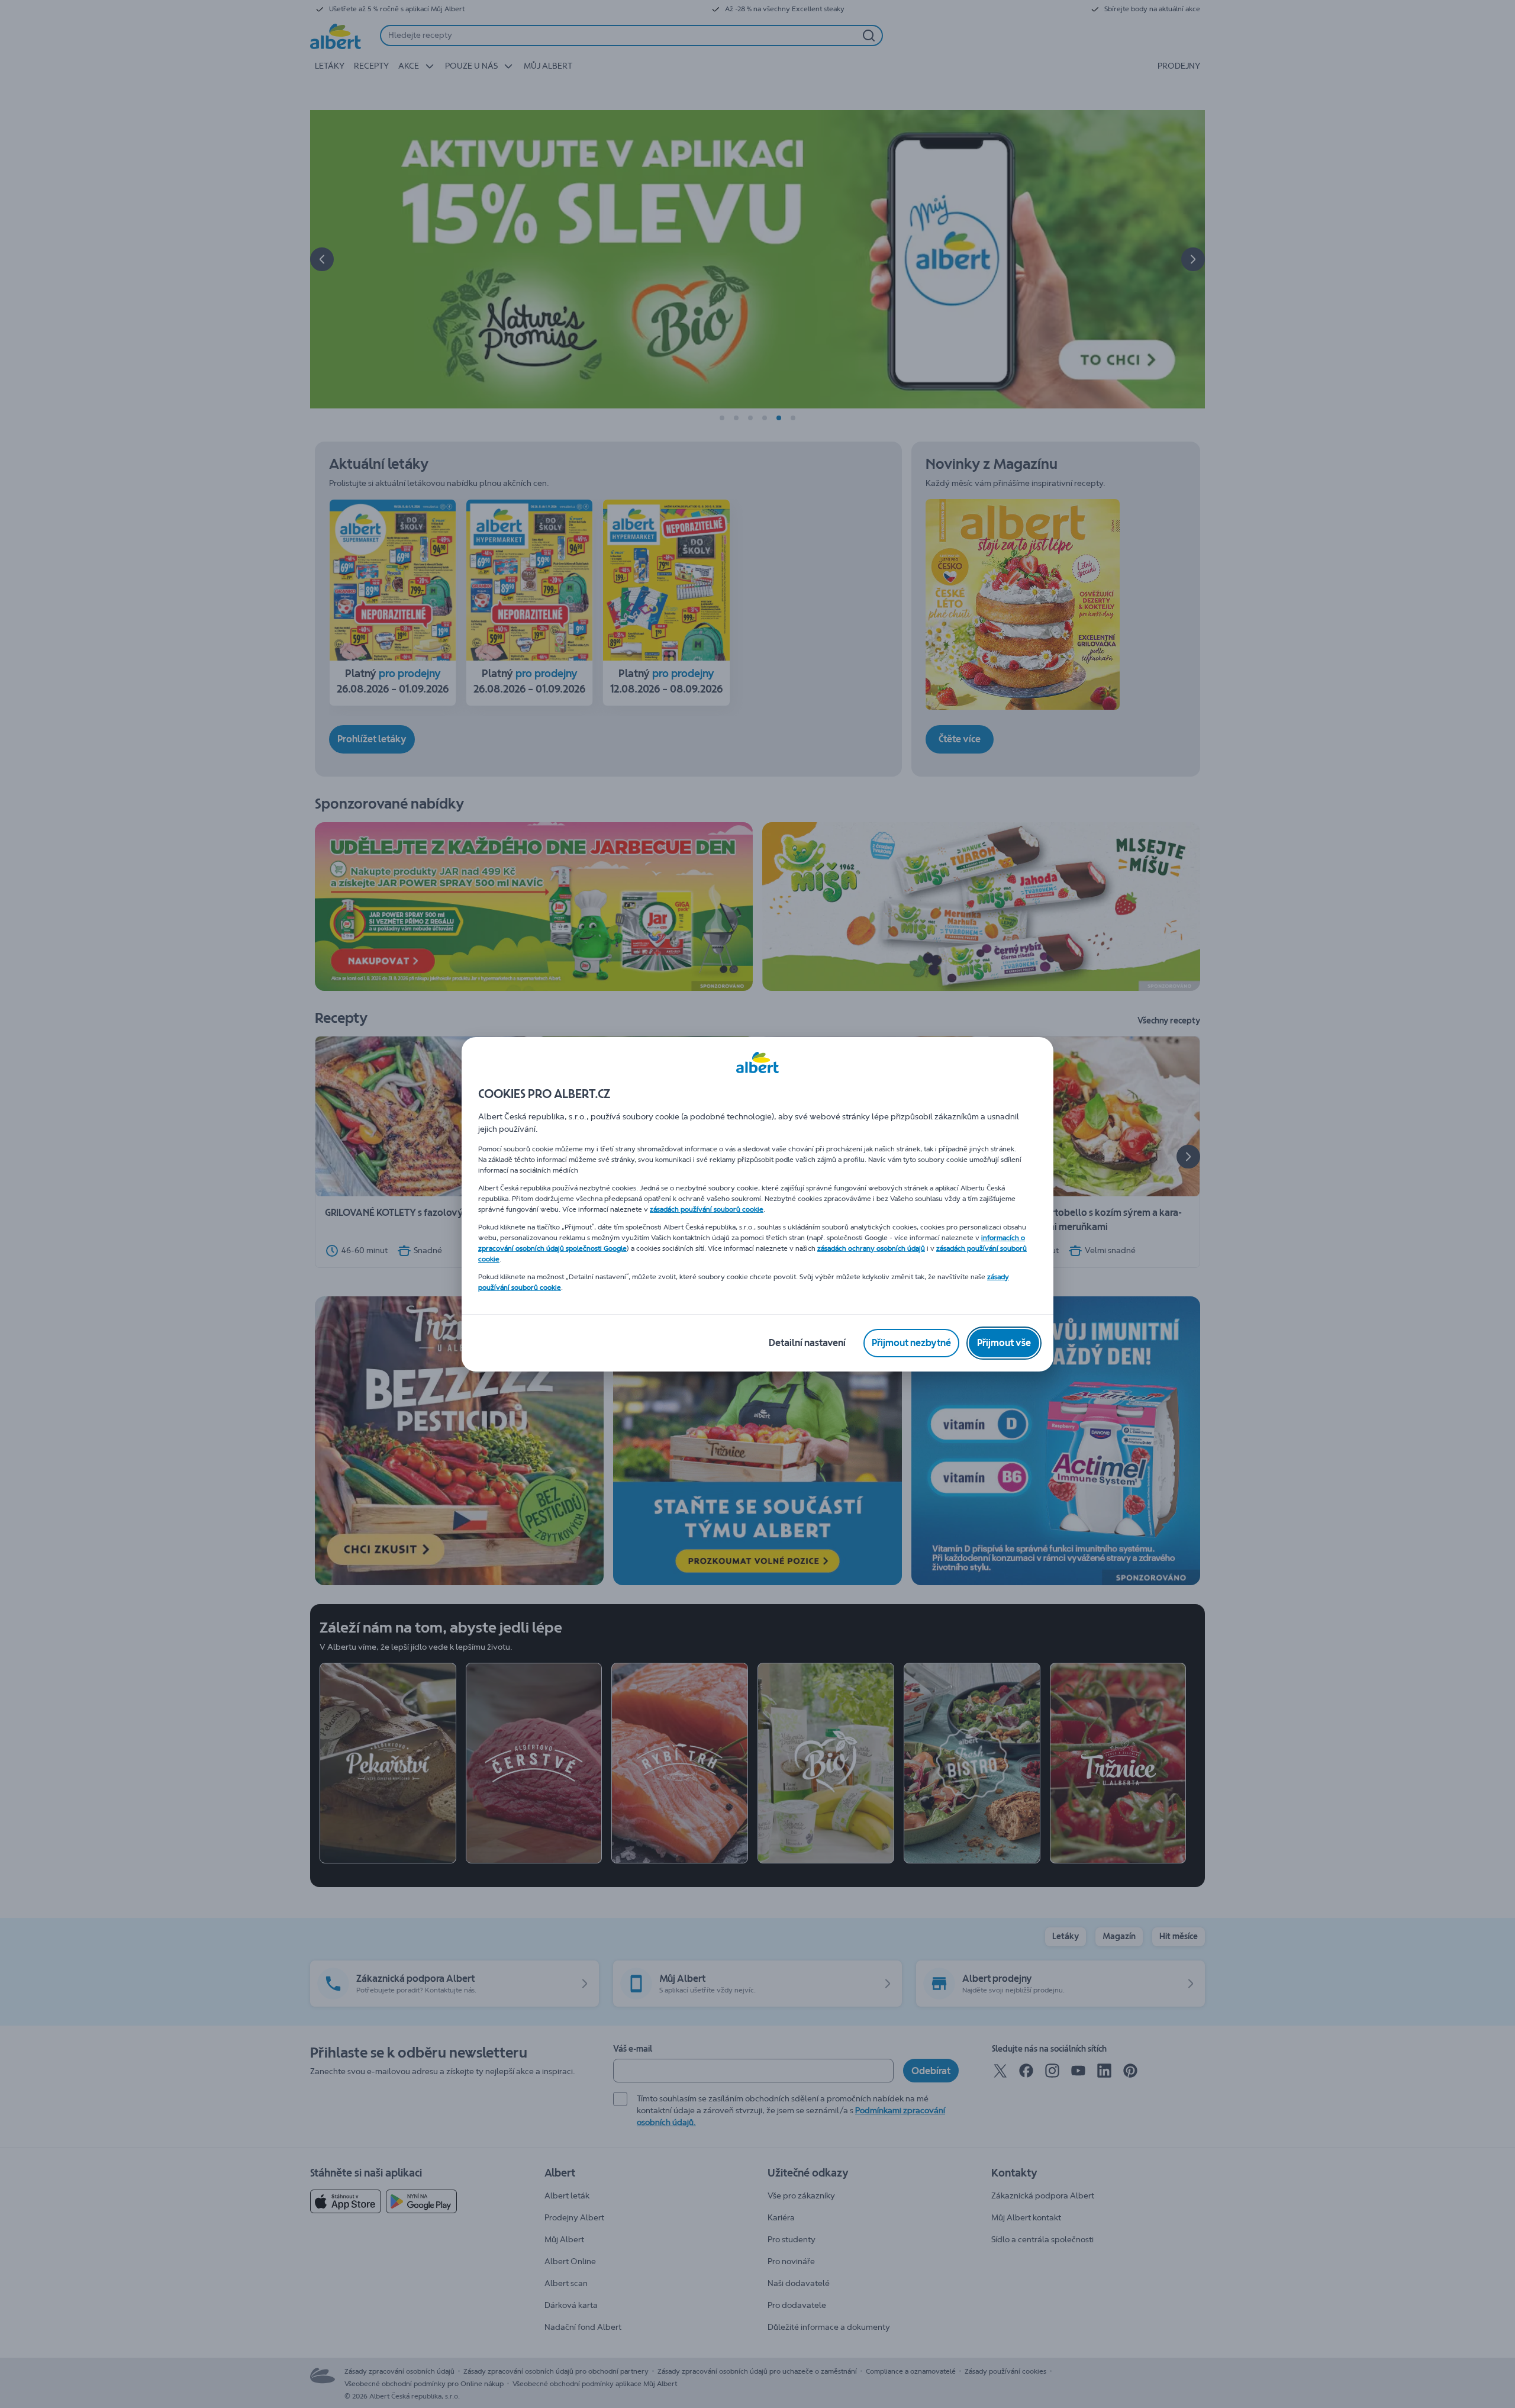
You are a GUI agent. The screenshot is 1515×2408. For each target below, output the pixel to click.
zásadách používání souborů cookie (707, 1209)
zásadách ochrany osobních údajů (871, 1248)
